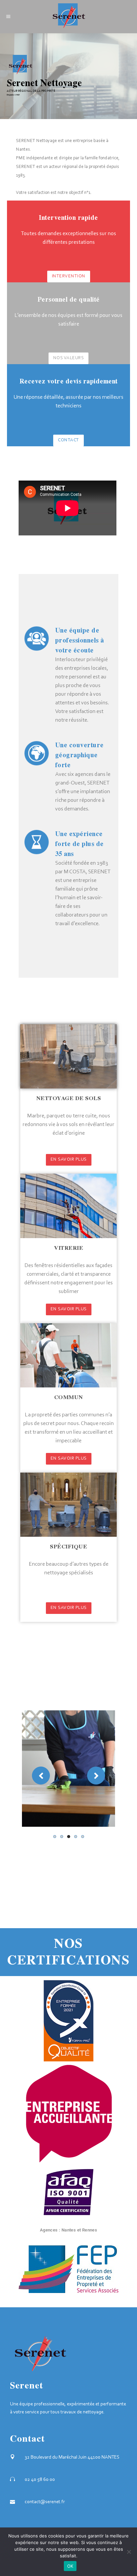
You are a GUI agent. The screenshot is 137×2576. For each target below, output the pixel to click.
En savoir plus (69, 1160)
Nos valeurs (69, 358)
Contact (68, 440)
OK (70, 2566)
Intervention (69, 276)
